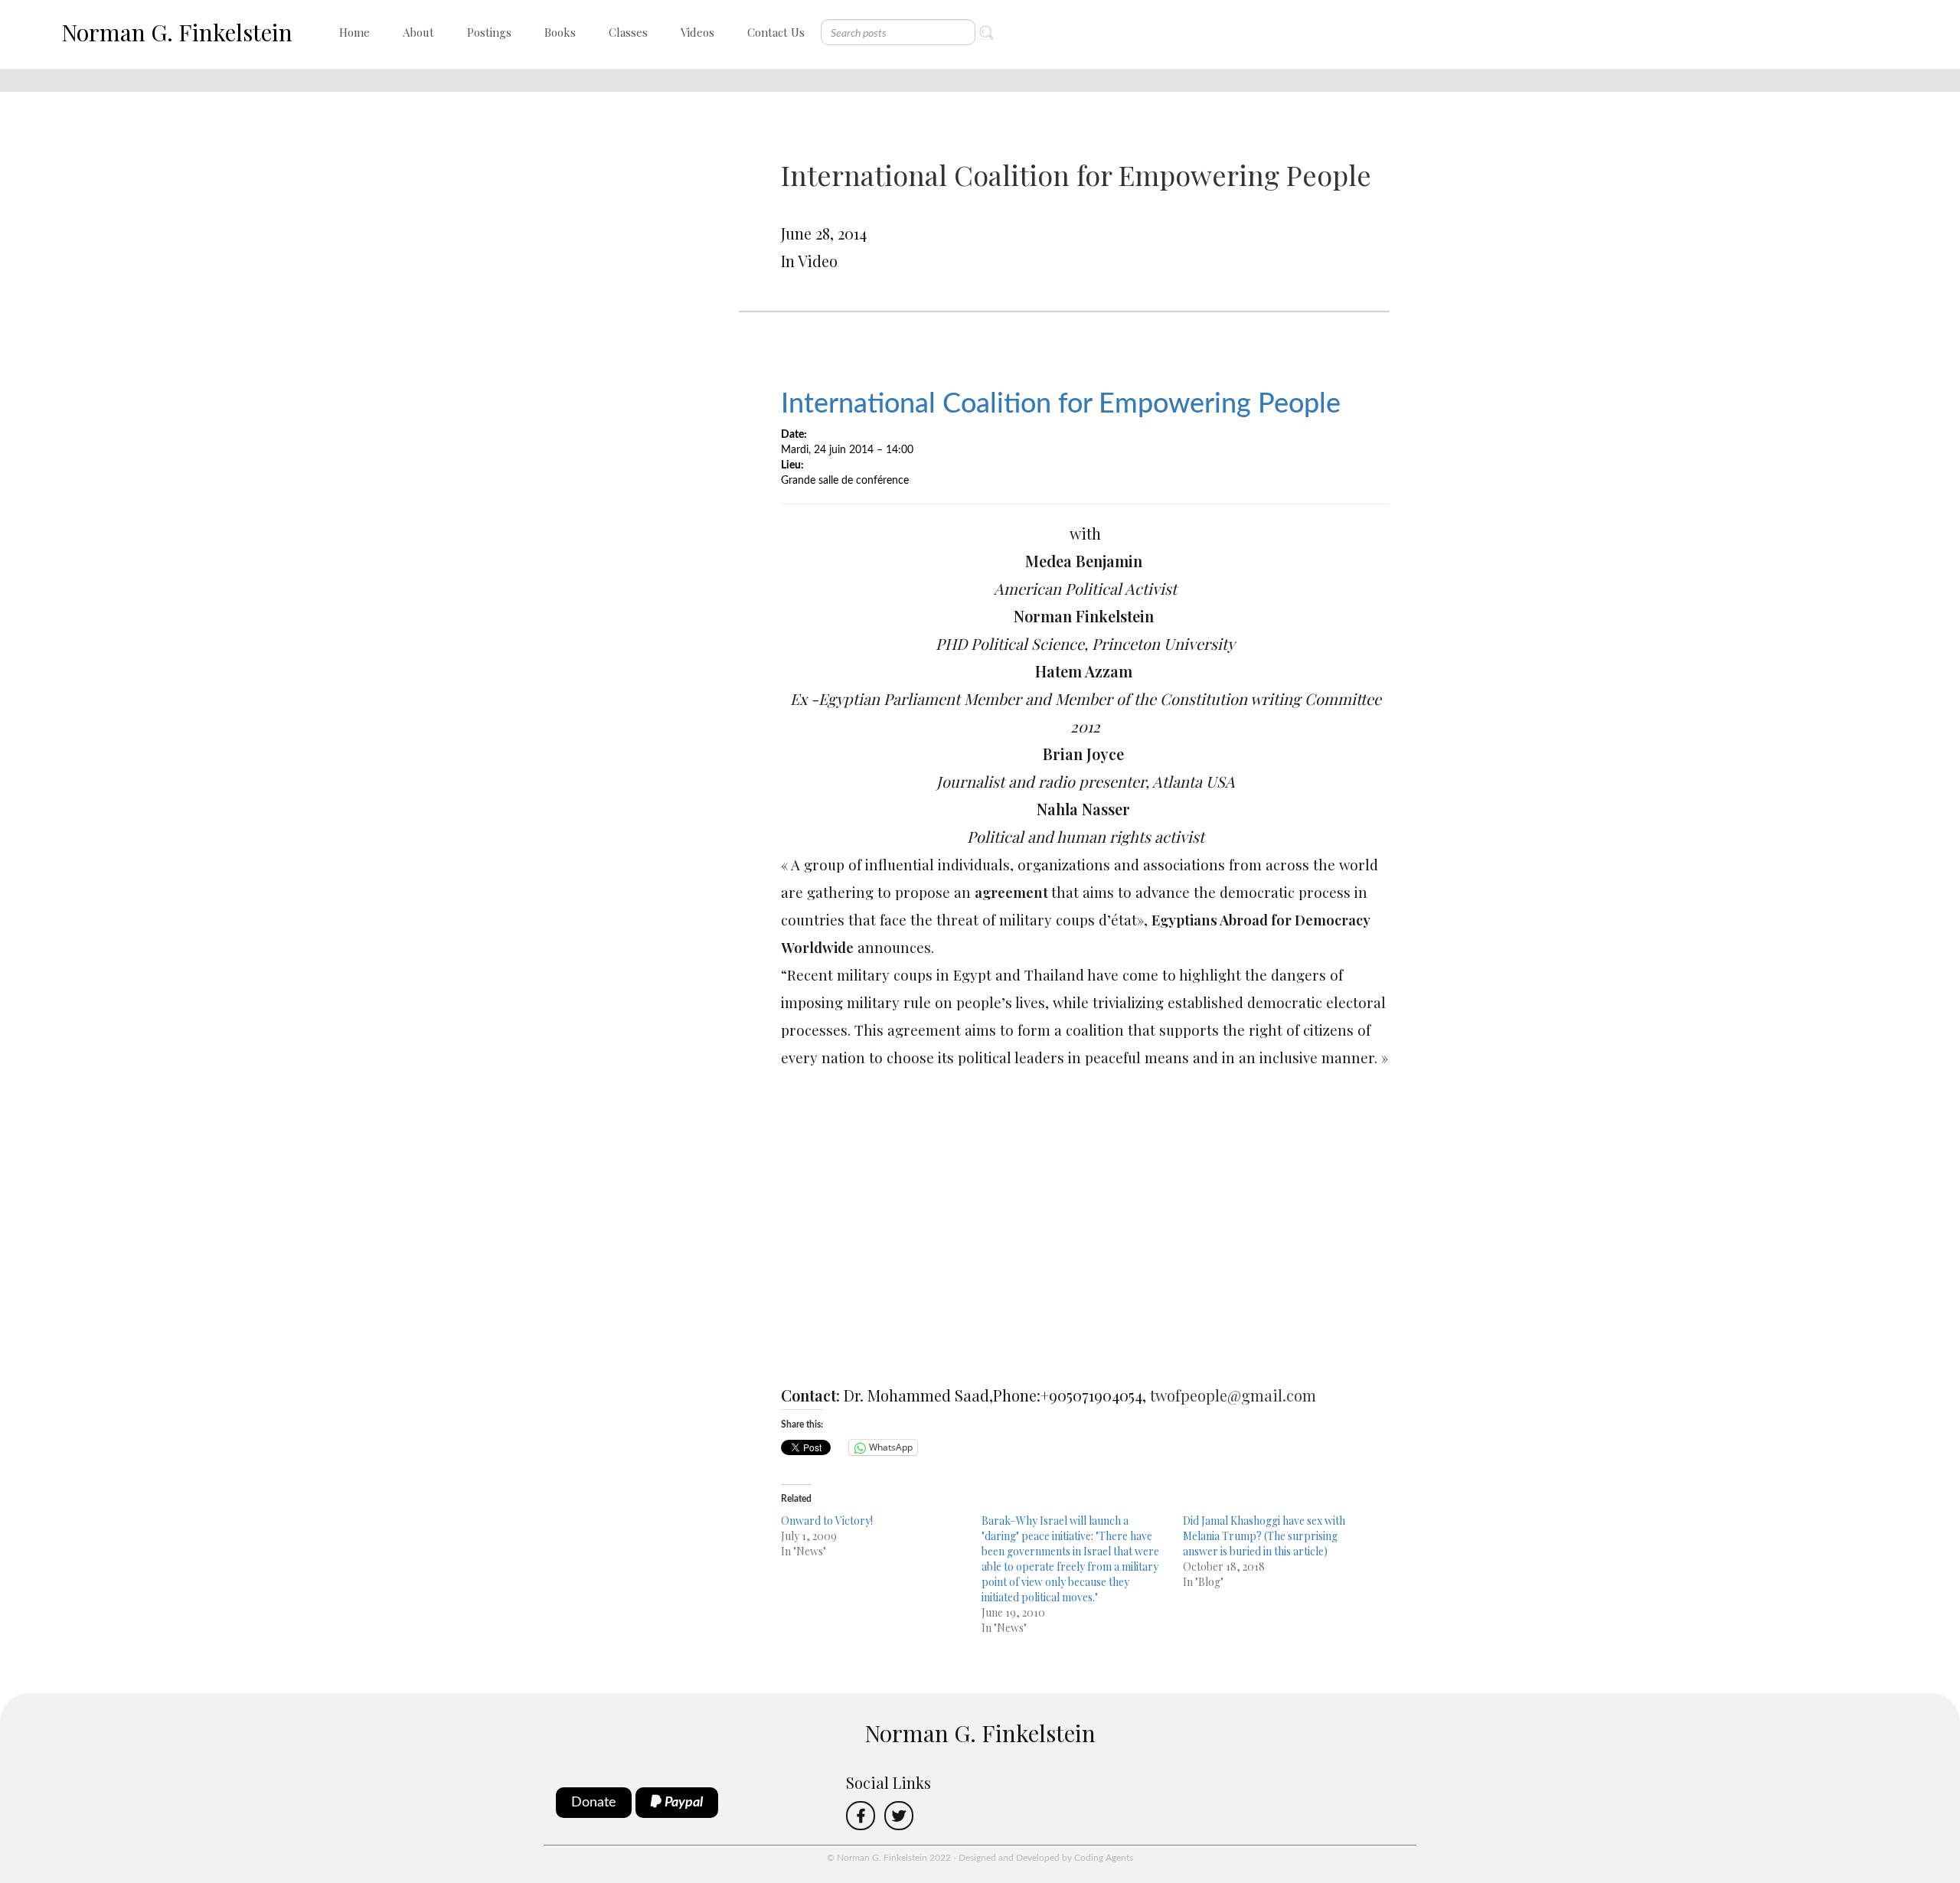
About (418, 32)
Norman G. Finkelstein (177, 32)
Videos (697, 32)
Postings (489, 32)
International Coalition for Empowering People (1061, 404)
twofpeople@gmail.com (1233, 1395)
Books (560, 32)
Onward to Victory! (827, 1521)
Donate (594, 1803)
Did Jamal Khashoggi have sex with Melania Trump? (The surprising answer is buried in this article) (1264, 1536)
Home (354, 32)
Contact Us (776, 32)
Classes (628, 32)
